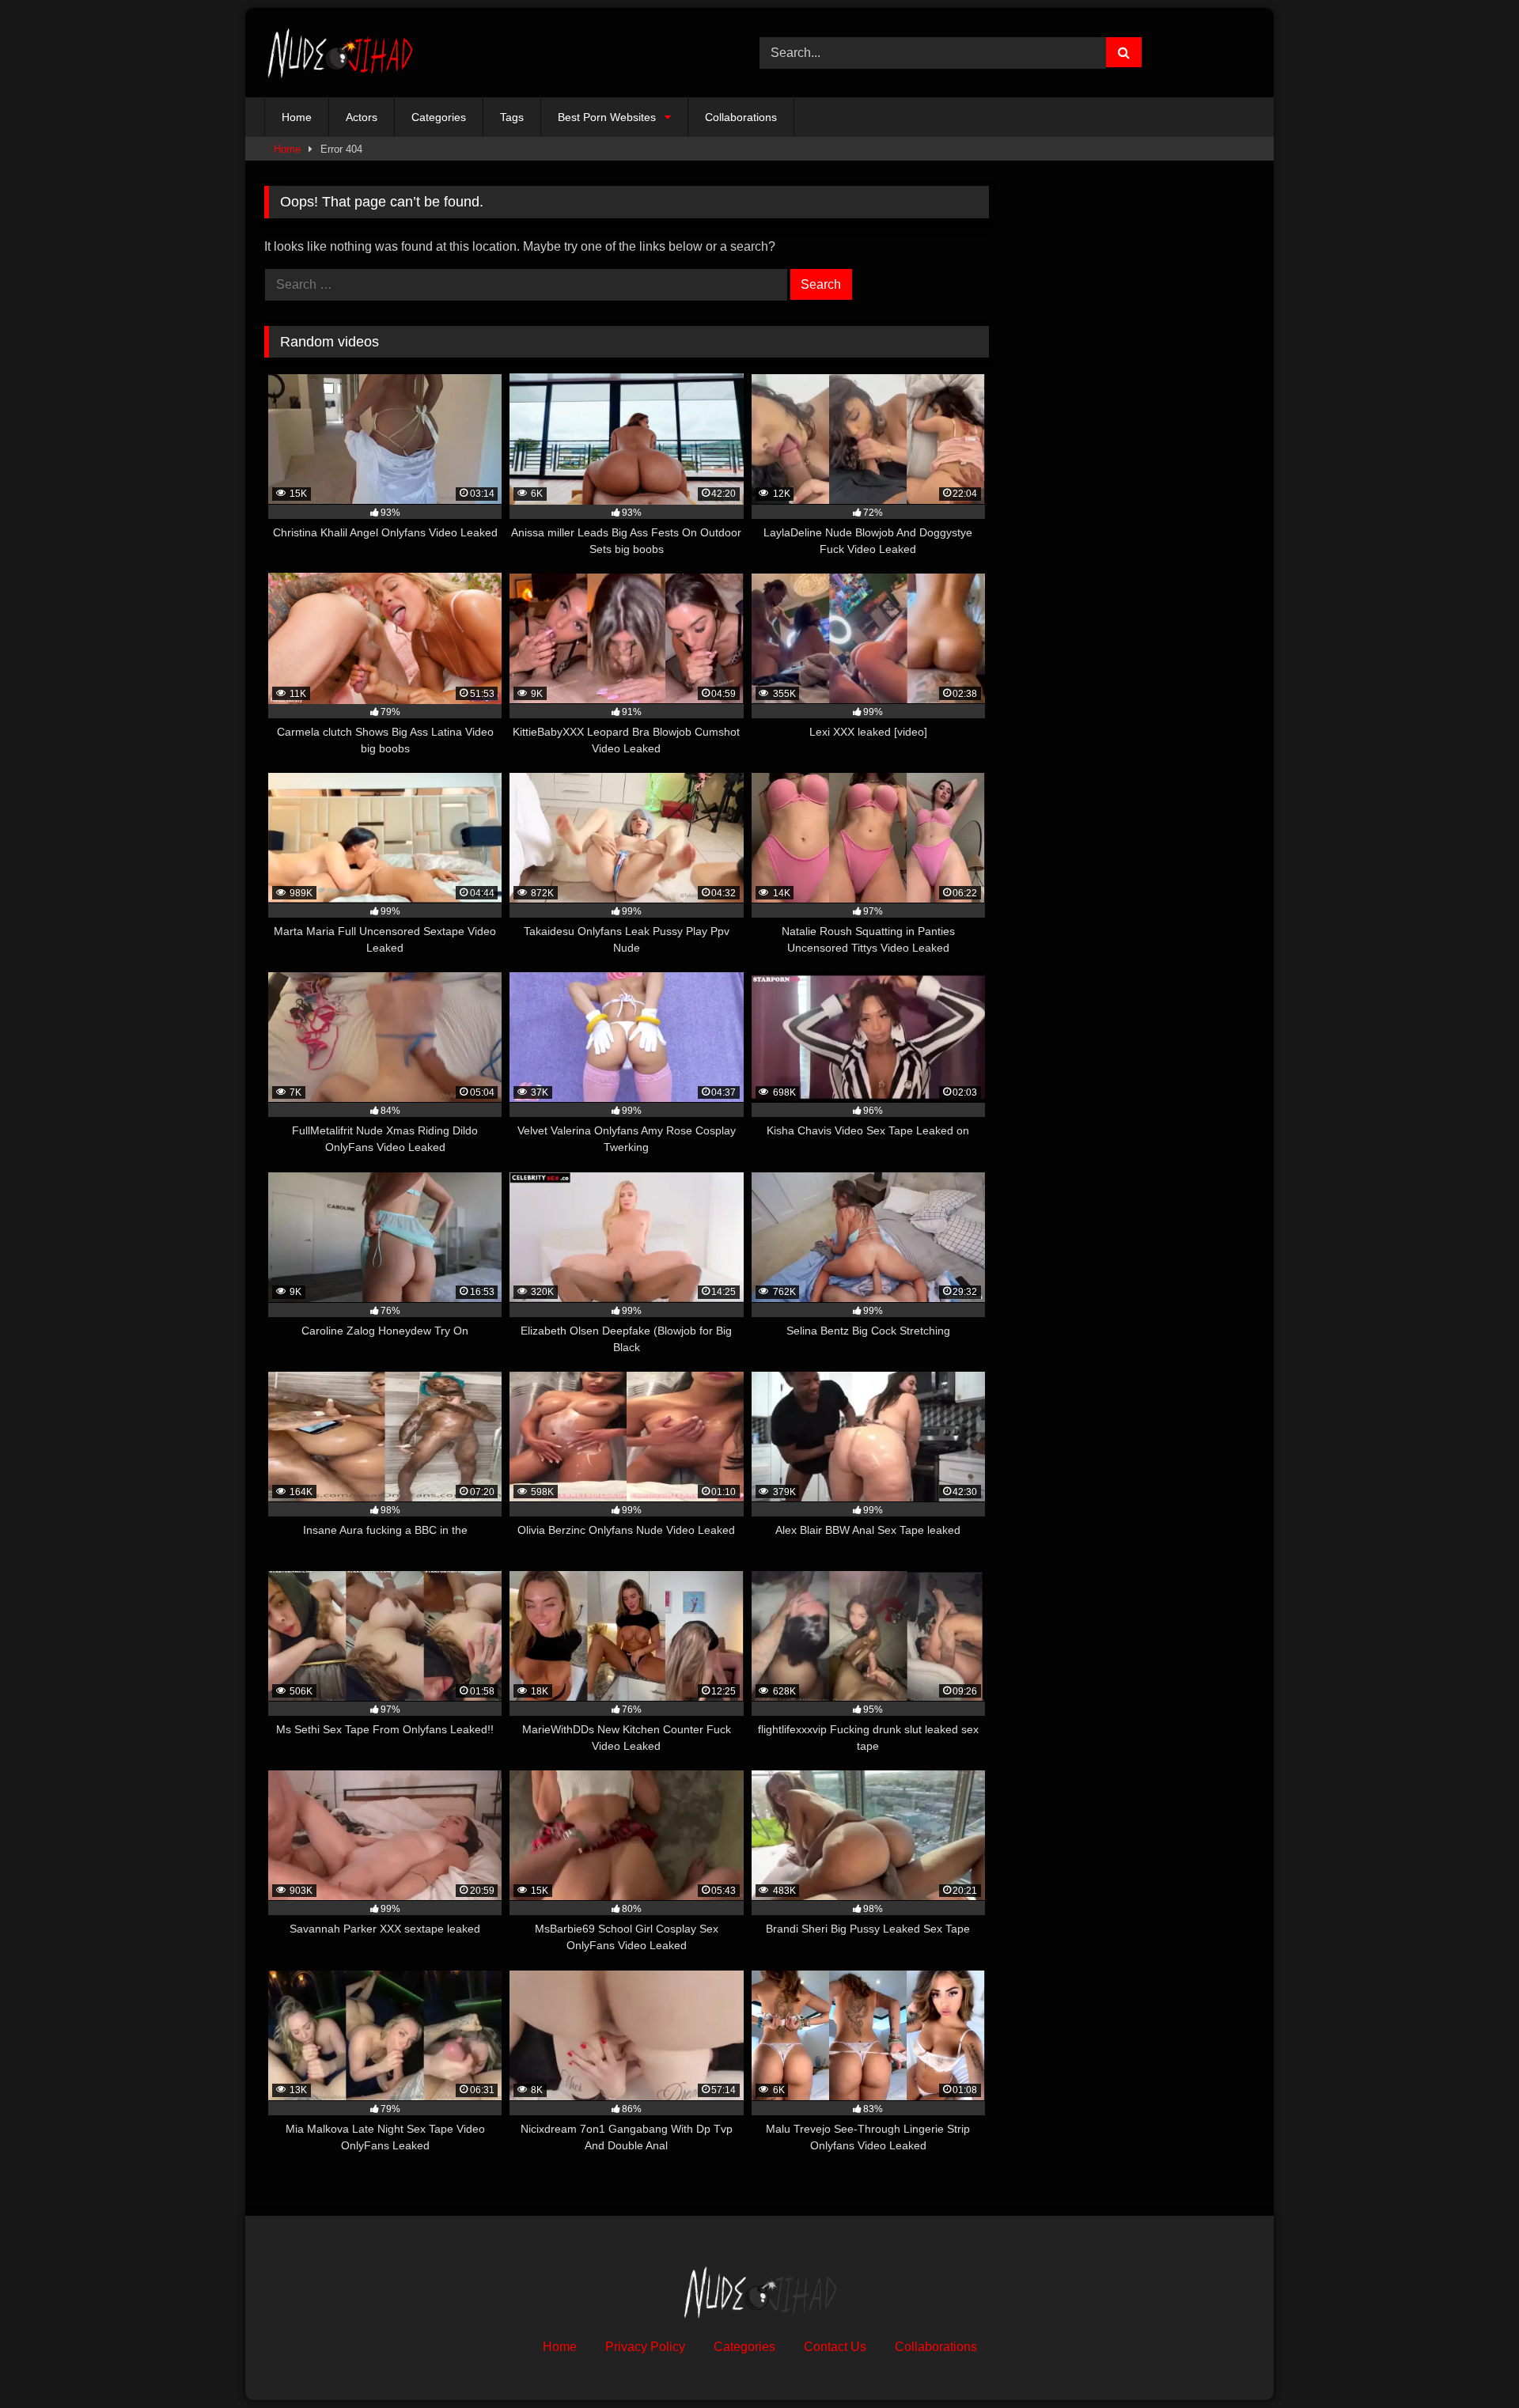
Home (297, 117)
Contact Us (835, 2347)
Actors (362, 117)
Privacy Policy (645, 2347)
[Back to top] (1470, 2361)
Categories (439, 117)
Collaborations (741, 117)
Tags (512, 117)
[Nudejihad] (339, 53)
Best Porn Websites (607, 117)
